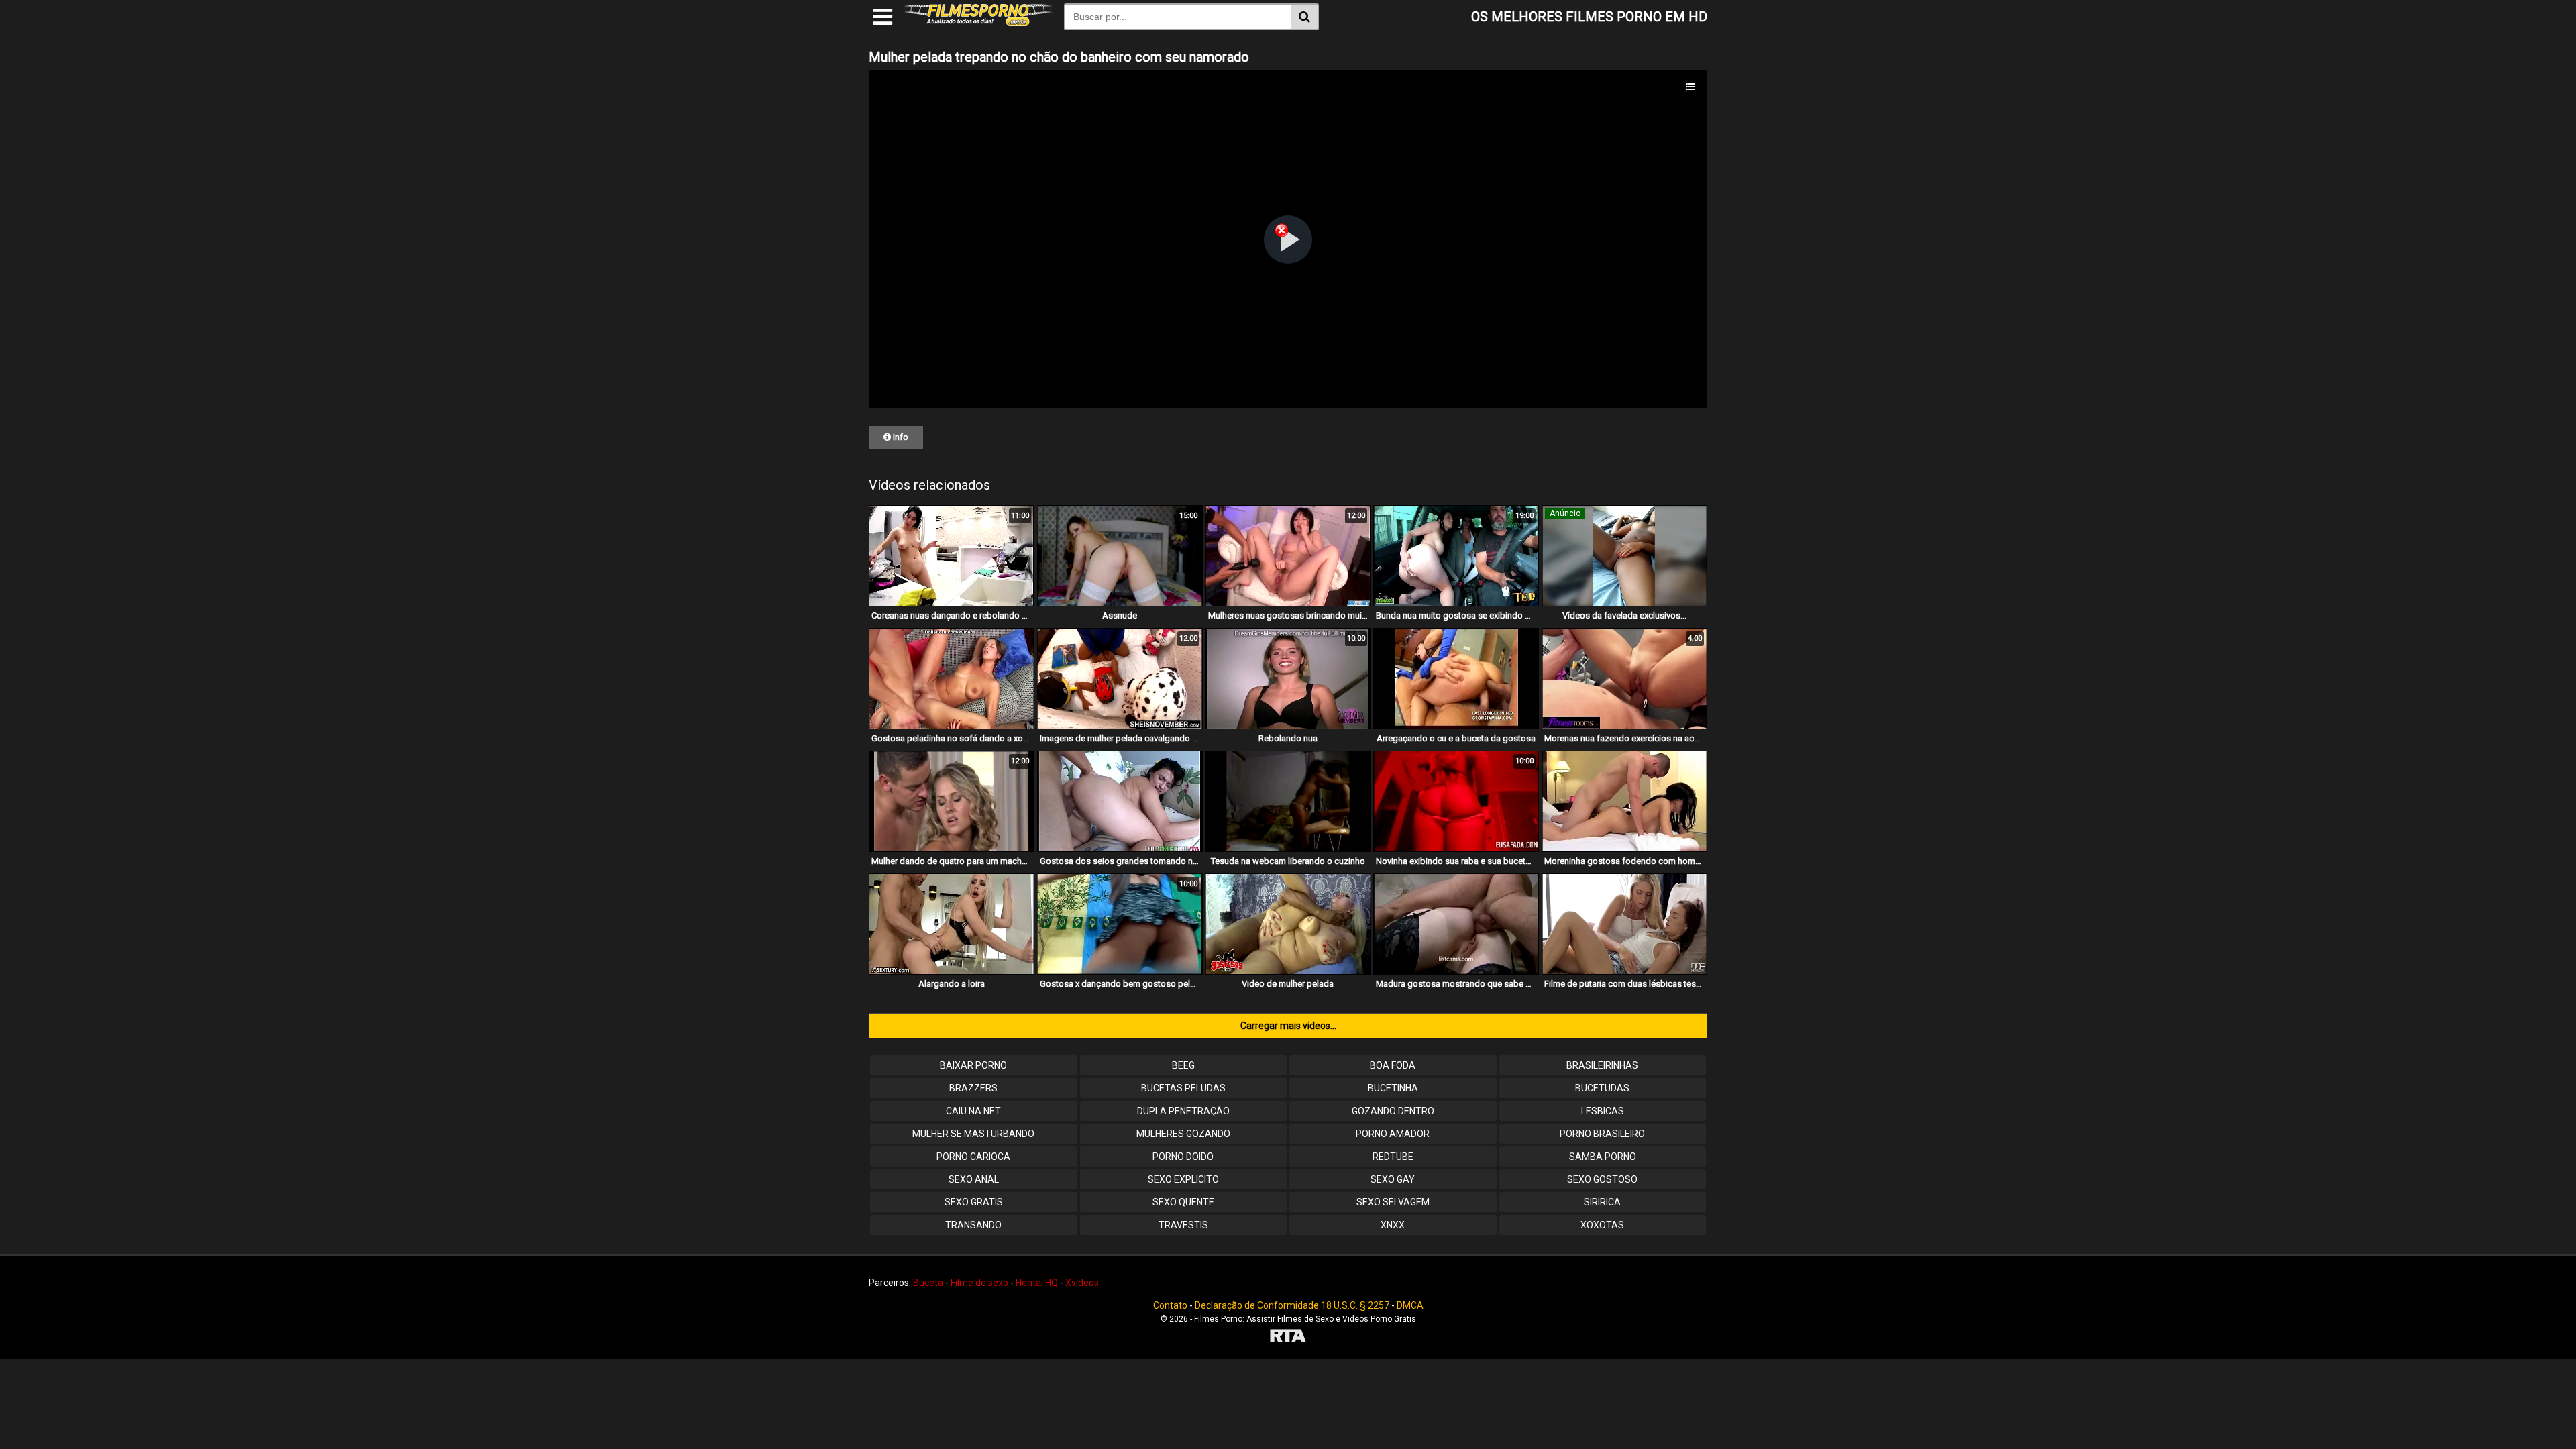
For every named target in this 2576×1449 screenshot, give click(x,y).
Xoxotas (1602, 1225)
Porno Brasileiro (1602, 1134)
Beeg (1183, 1065)
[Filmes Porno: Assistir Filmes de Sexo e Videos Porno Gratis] (978, 23)
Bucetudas (1602, 1088)
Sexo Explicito (1183, 1179)
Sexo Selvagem (1393, 1202)
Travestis (1183, 1225)
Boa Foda (1393, 1065)
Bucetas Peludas (1183, 1088)
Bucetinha (1393, 1088)
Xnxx (1393, 1225)
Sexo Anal (974, 1179)
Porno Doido (1183, 1157)
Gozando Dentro (1393, 1111)
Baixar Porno (973, 1065)
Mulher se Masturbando (973, 1134)
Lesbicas (1603, 1111)
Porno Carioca (973, 1157)
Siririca (1602, 1202)
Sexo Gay (1393, 1179)
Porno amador (1393, 1134)
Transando (973, 1225)
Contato (1170, 1305)
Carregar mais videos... (1288, 1026)
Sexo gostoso (1602, 1179)
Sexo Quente (1183, 1202)
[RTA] (1288, 1337)
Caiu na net (973, 1111)
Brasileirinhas (1602, 1065)
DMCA (1410, 1305)
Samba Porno (1603, 1157)
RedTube (1393, 1157)
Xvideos (1082, 1283)
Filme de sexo (979, 1283)
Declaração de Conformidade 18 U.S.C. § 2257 (1292, 1305)
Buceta (928, 1283)
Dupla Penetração (1183, 1111)
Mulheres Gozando (1183, 1134)
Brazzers (973, 1088)
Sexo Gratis (974, 1202)
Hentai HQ (1037, 1283)
